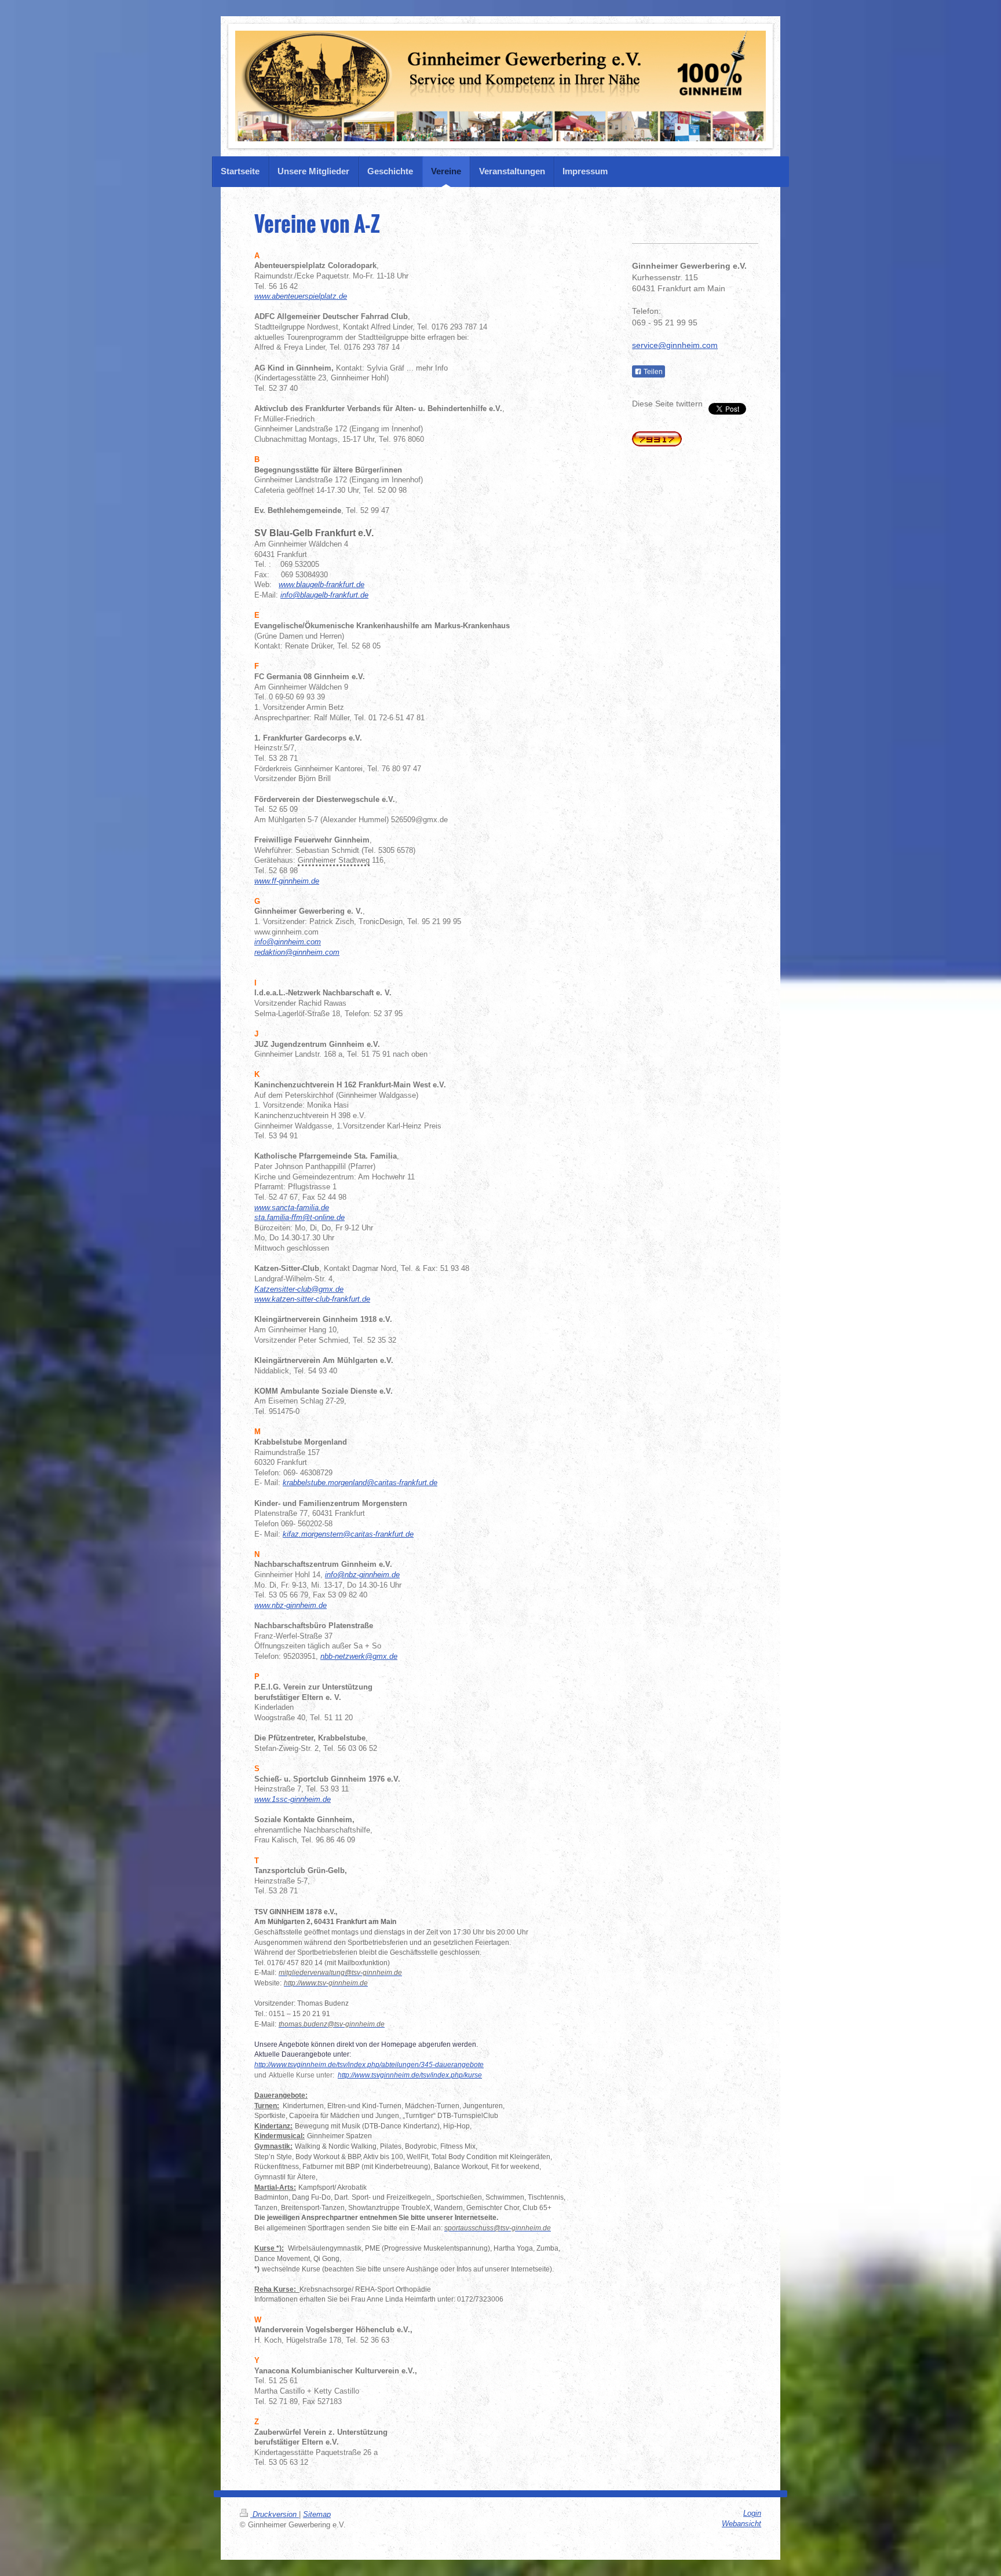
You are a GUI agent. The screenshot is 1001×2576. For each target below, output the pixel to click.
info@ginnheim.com (288, 942)
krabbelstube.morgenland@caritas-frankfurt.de (360, 1483)
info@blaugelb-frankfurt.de (324, 595)
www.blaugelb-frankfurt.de (322, 585)
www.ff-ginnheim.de (287, 881)
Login (752, 2513)
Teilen (652, 372)
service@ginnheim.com (675, 345)
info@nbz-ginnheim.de (362, 1575)
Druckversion (275, 2515)
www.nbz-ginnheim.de (291, 1606)
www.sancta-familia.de (292, 1208)
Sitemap (317, 2515)
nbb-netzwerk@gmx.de (359, 1657)
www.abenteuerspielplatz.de (301, 296)
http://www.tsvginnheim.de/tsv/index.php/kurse (410, 2075)
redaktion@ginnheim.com (297, 952)
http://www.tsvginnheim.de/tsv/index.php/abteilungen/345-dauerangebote (369, 2065)
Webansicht (741, 2524)
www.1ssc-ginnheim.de (293, 1800)
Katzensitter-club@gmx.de (299, 1289)
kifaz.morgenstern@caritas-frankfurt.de (348, 1534)
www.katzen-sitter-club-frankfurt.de (312, 1299)
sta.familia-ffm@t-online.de (299, 1218)
